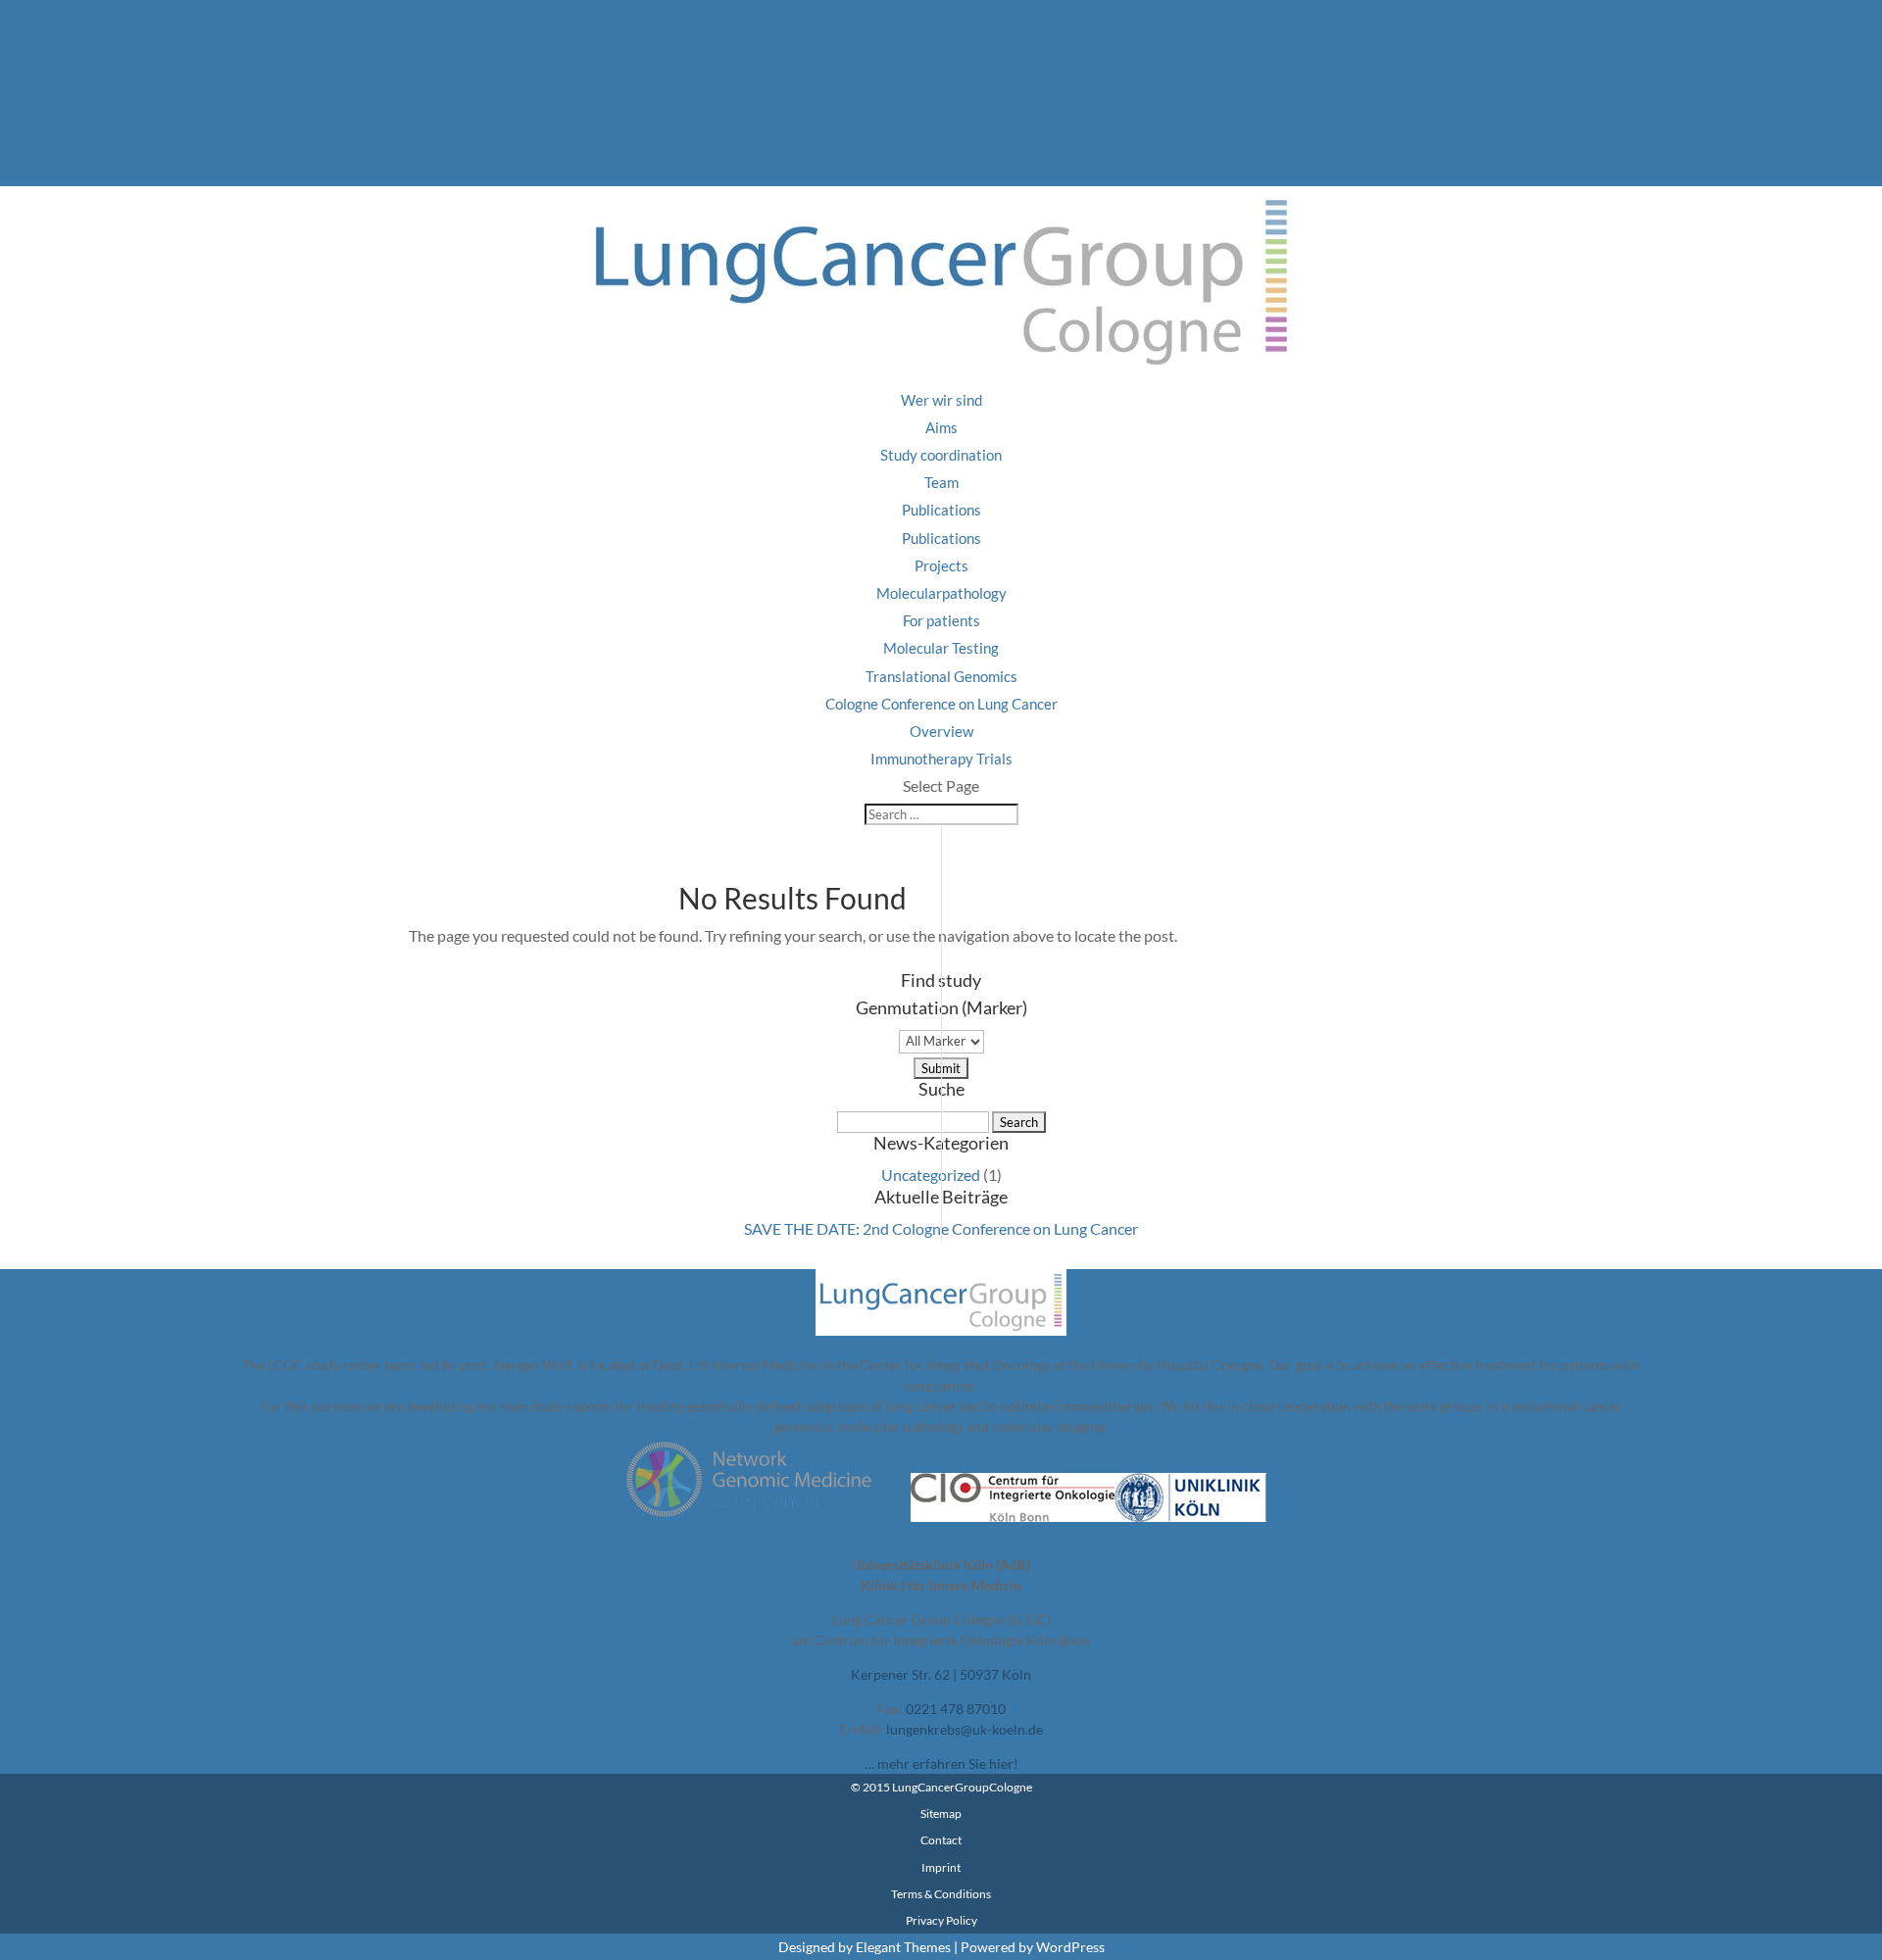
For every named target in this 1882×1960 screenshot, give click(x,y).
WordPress (1070, 1947)
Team (941, 482)
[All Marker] (941, 1039)
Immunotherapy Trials (941, 759)
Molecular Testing (941, 648)
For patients (941, 620)
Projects (941, 565)
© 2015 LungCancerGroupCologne (941, 1787)
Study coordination (941, 455)
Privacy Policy (941, 120)
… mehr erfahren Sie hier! (941, 1764)
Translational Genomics (941, 676)
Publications (941, 510)
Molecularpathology (941, 593)
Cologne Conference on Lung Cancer (941, 704)
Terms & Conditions (941, 1894)
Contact (941, 66)
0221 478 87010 (956, 1709)
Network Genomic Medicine (941, 13)
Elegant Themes (903, 1947)
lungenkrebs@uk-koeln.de (965, 1729)
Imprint (941, 94)
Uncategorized (931, 1175)
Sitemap (941, 1813)
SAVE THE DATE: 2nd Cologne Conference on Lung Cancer (941, 1228)
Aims (941, 427)
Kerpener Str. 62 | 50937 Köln (941, 1674)
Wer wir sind (941, 400)
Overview (941, 731)
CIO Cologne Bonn (941, 40)
